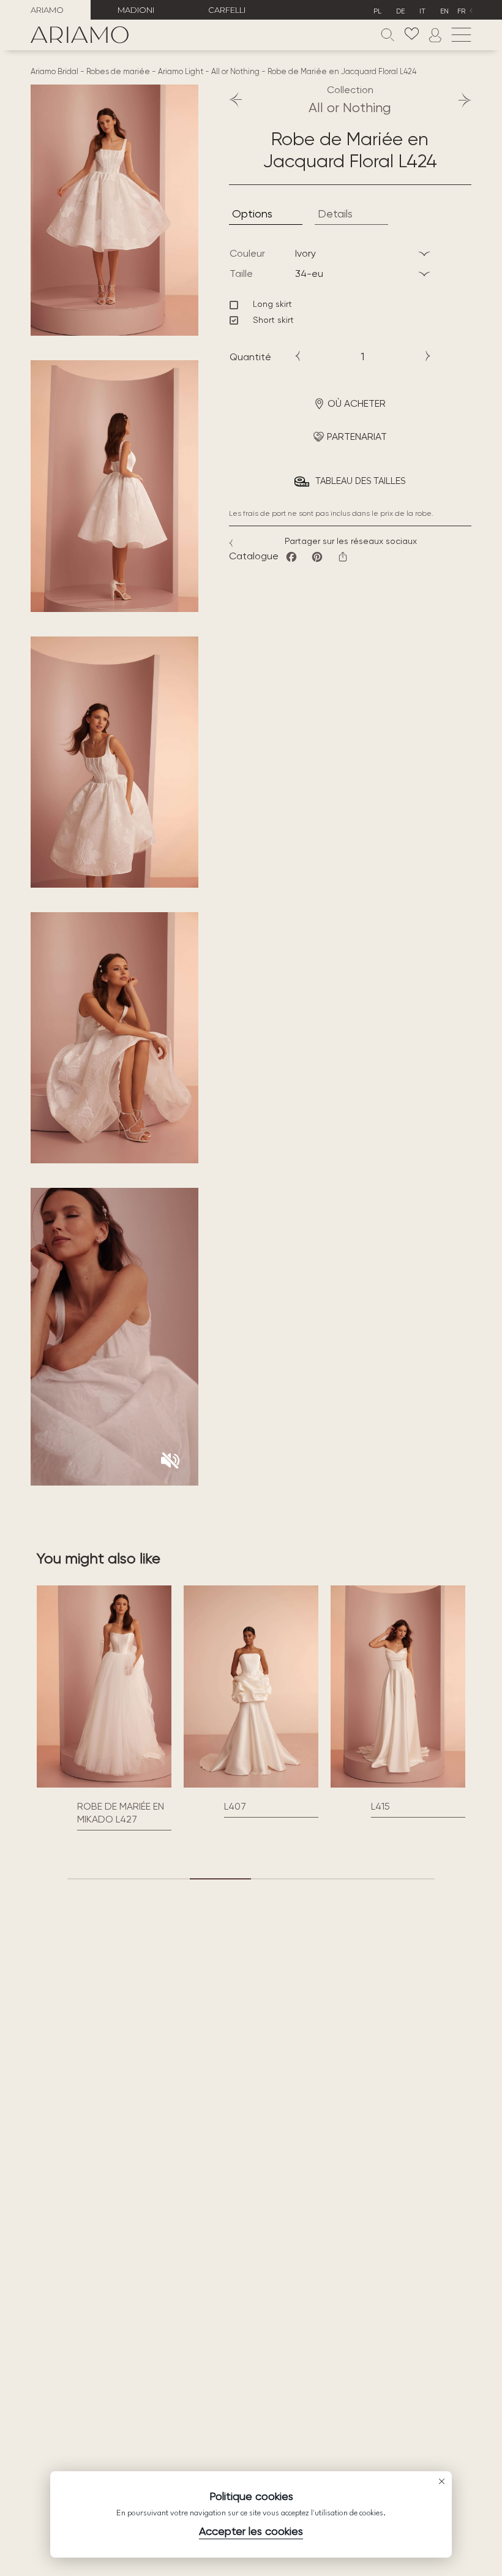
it (422, 11)
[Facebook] (291, 557)
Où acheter (357, 403)
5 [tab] (343, 1879)
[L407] (104, 1686)
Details (335, 213)
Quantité (250, 357)
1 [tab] (98, 1879)
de (400, 11)
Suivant (459, 100)
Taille (241, 274)
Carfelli (227, 10)
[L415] (251, 1686)
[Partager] (343, 557)
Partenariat (357, 436)
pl (377, 11)
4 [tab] (282, 1879)
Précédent (242, 100)
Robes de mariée (118, 71)
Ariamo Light (181, 71)
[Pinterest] (317, 557)
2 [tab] (159, 1879)
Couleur (247, 253)
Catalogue (254, 556)
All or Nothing (235, 71)
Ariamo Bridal (54, 71)
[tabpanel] (104, 1702)
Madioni (136, 10)
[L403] (398, 1686)
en (444, 11)
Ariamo (47, 10)
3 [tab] (220, 1879)
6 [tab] (404, 1879)
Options (252, 213)
